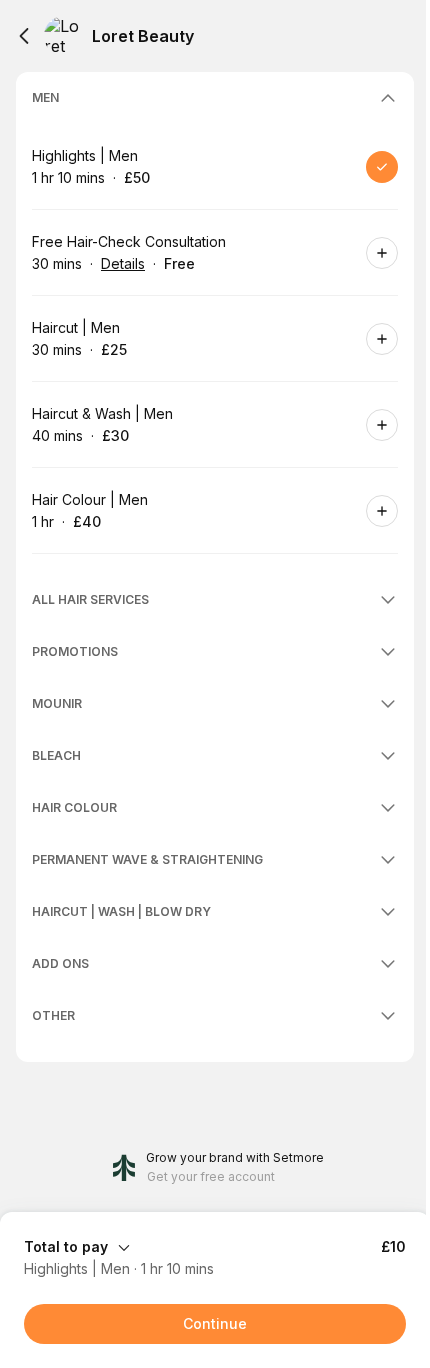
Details (123, 263)
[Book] (382, 167)
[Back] (24, 36)
